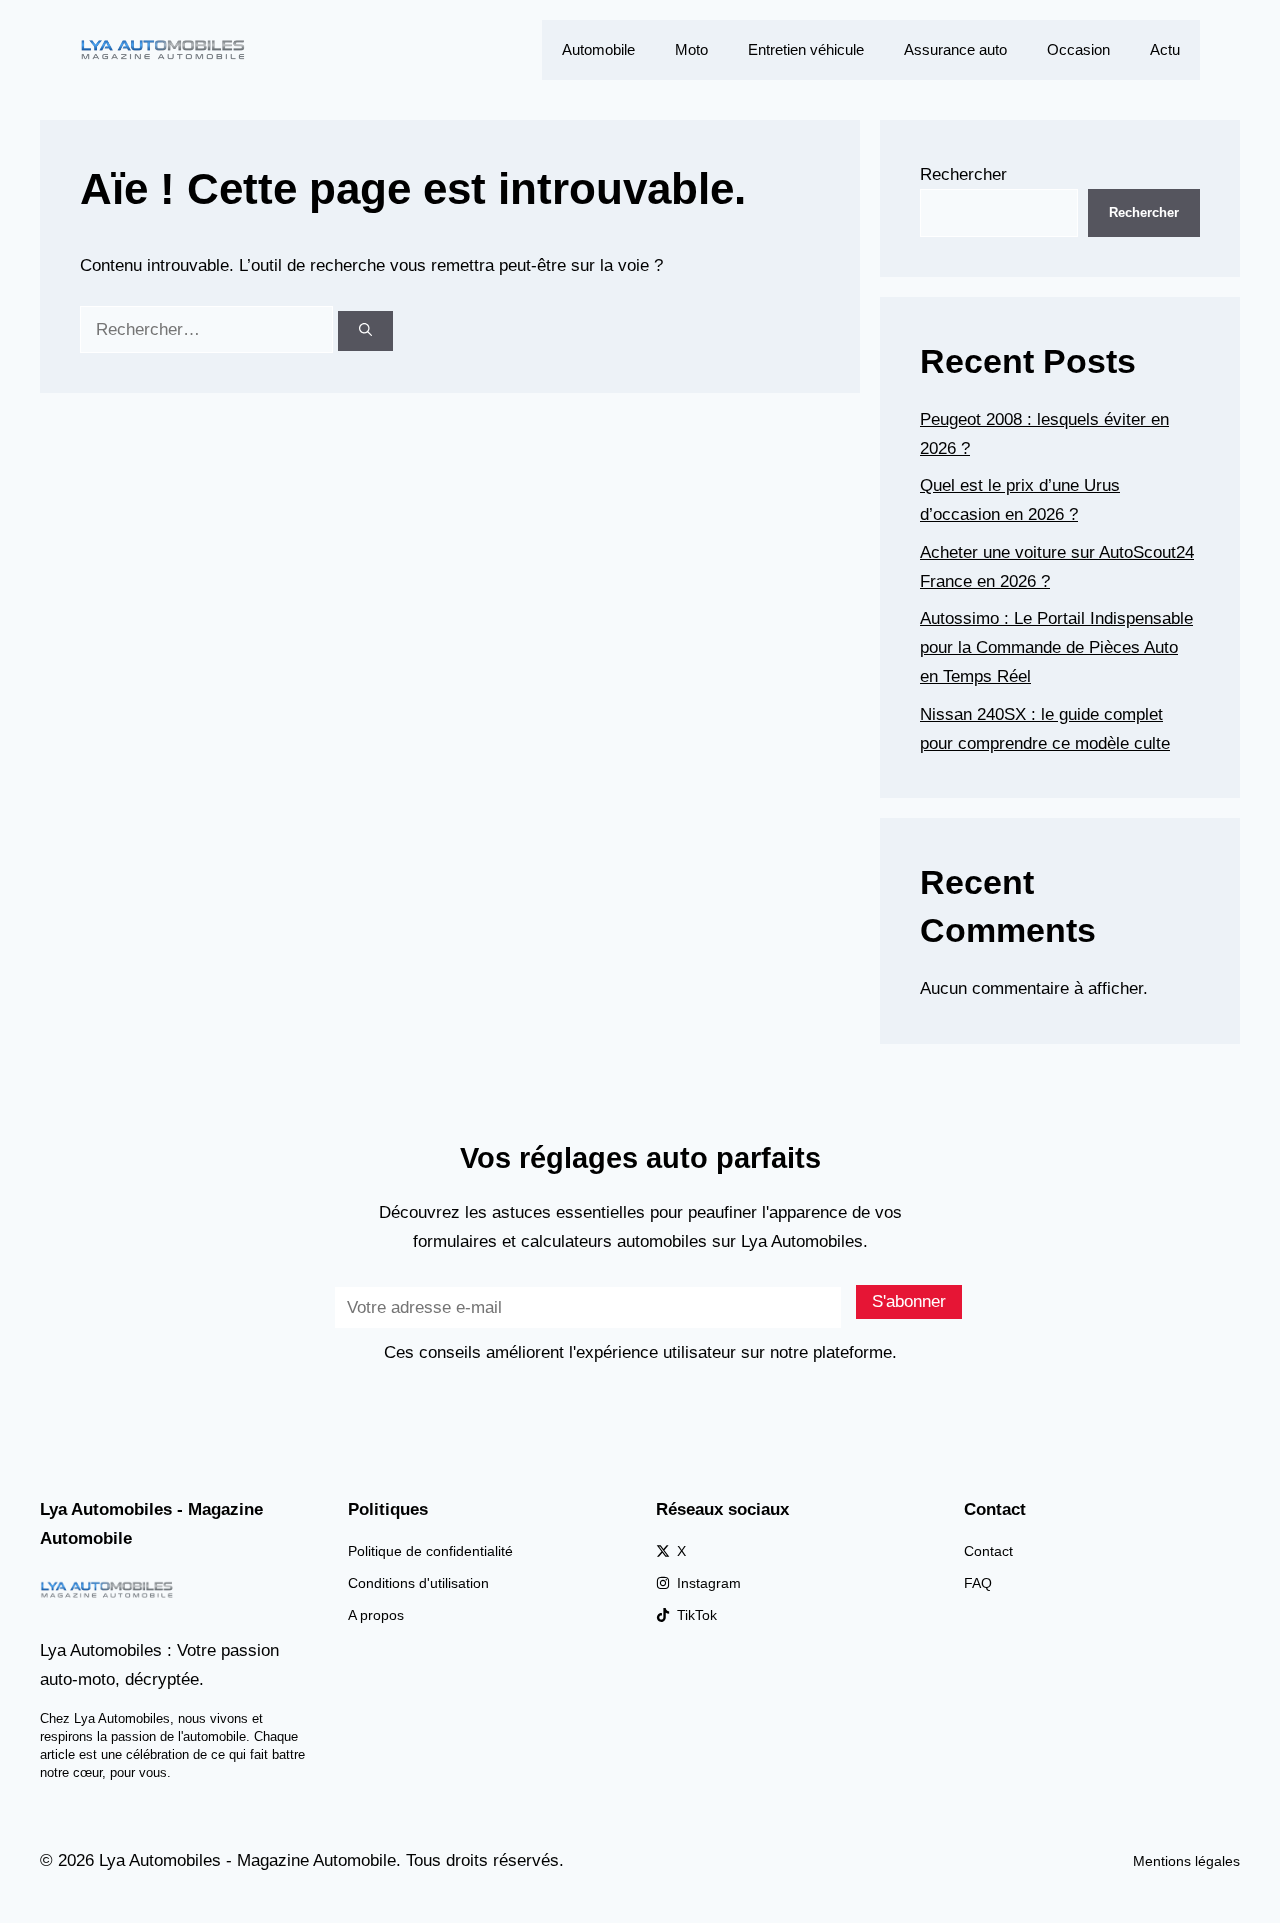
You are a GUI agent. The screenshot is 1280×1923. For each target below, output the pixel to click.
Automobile (598, 49)
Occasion (1078, 49)
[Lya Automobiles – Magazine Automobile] (165, 48)
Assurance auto (955, 49)
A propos (376, 1615)
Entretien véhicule (806, 49)
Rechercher (963, 174)
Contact (988, 1551)
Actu (1165, 49)
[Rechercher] (365, 331)
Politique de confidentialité (430, 1551)
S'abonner (909, 1301)
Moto (691, 49)
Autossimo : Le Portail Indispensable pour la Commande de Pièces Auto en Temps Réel (1056, 647)
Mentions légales (1186, 1861)
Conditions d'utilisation (418, 1583)
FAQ (978, 1583)
